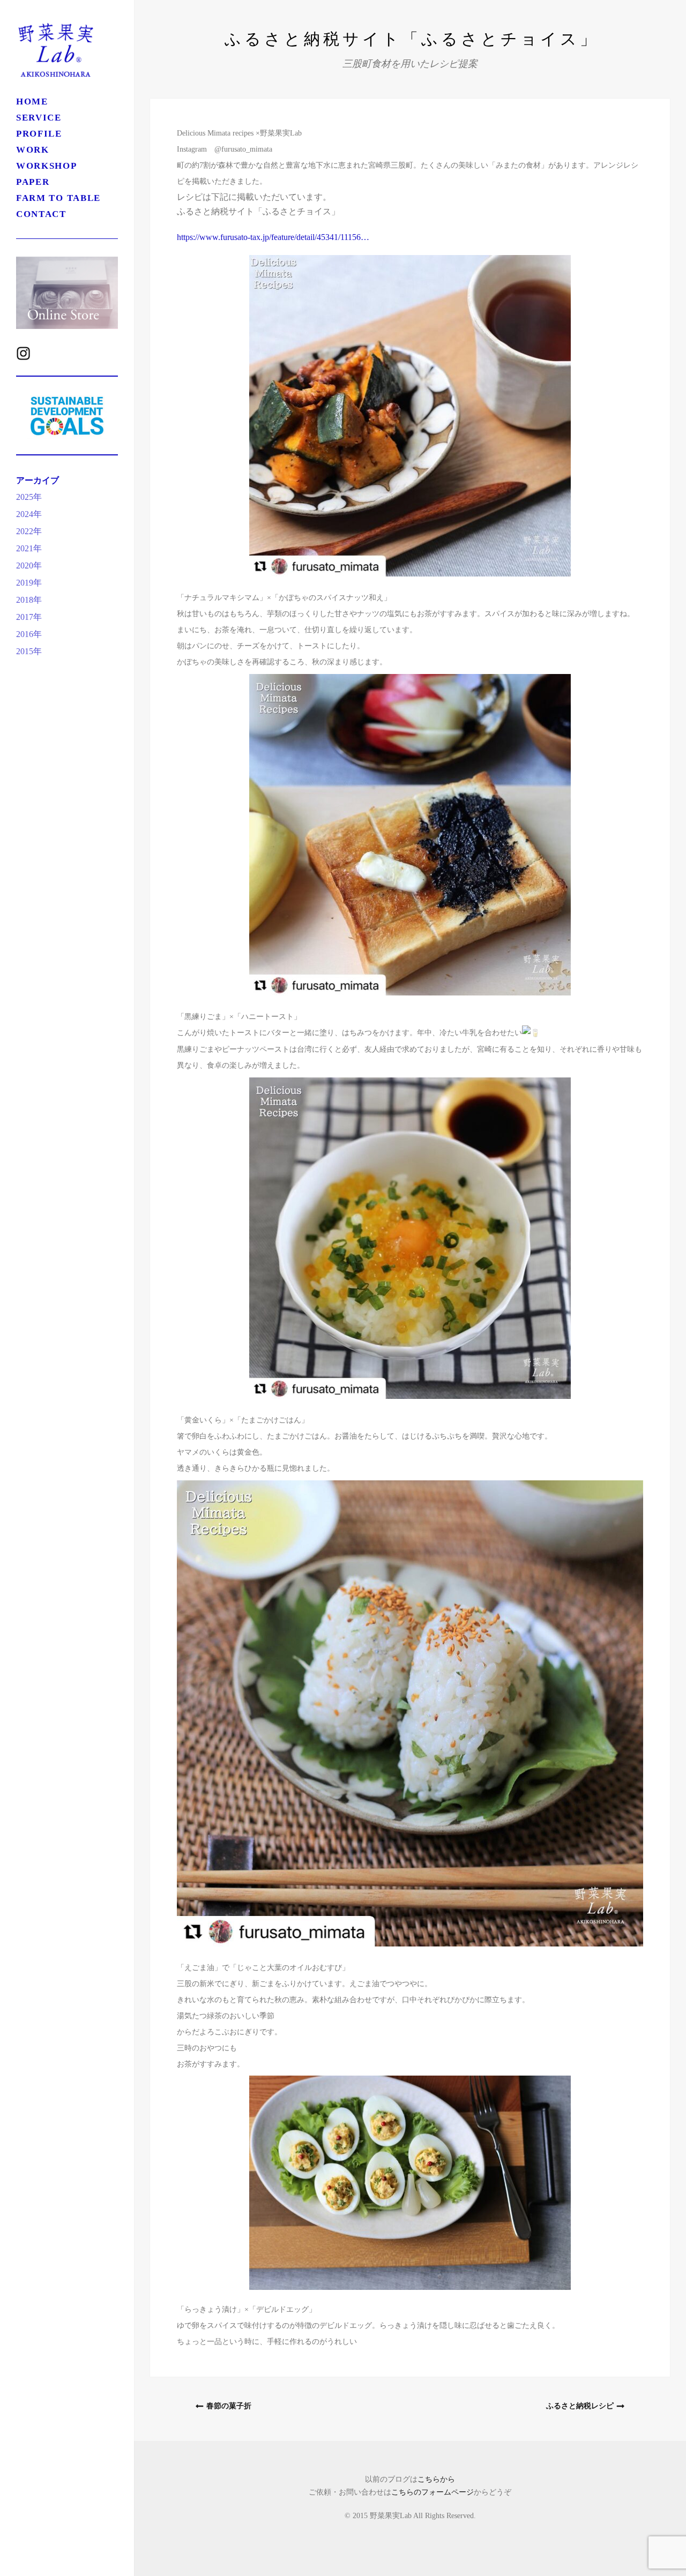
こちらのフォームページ (433, 2492)
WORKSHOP (56, 166)
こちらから (436, 2479)
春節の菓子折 (229, 2406)
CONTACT (41, 214)
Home (32, 102)
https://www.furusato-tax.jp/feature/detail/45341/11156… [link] (273, 237)
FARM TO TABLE (58, 198)
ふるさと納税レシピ (580, 2406)
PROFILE (39, 134)
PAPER (33, 182)
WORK (33, 150)
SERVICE (39, 118)
